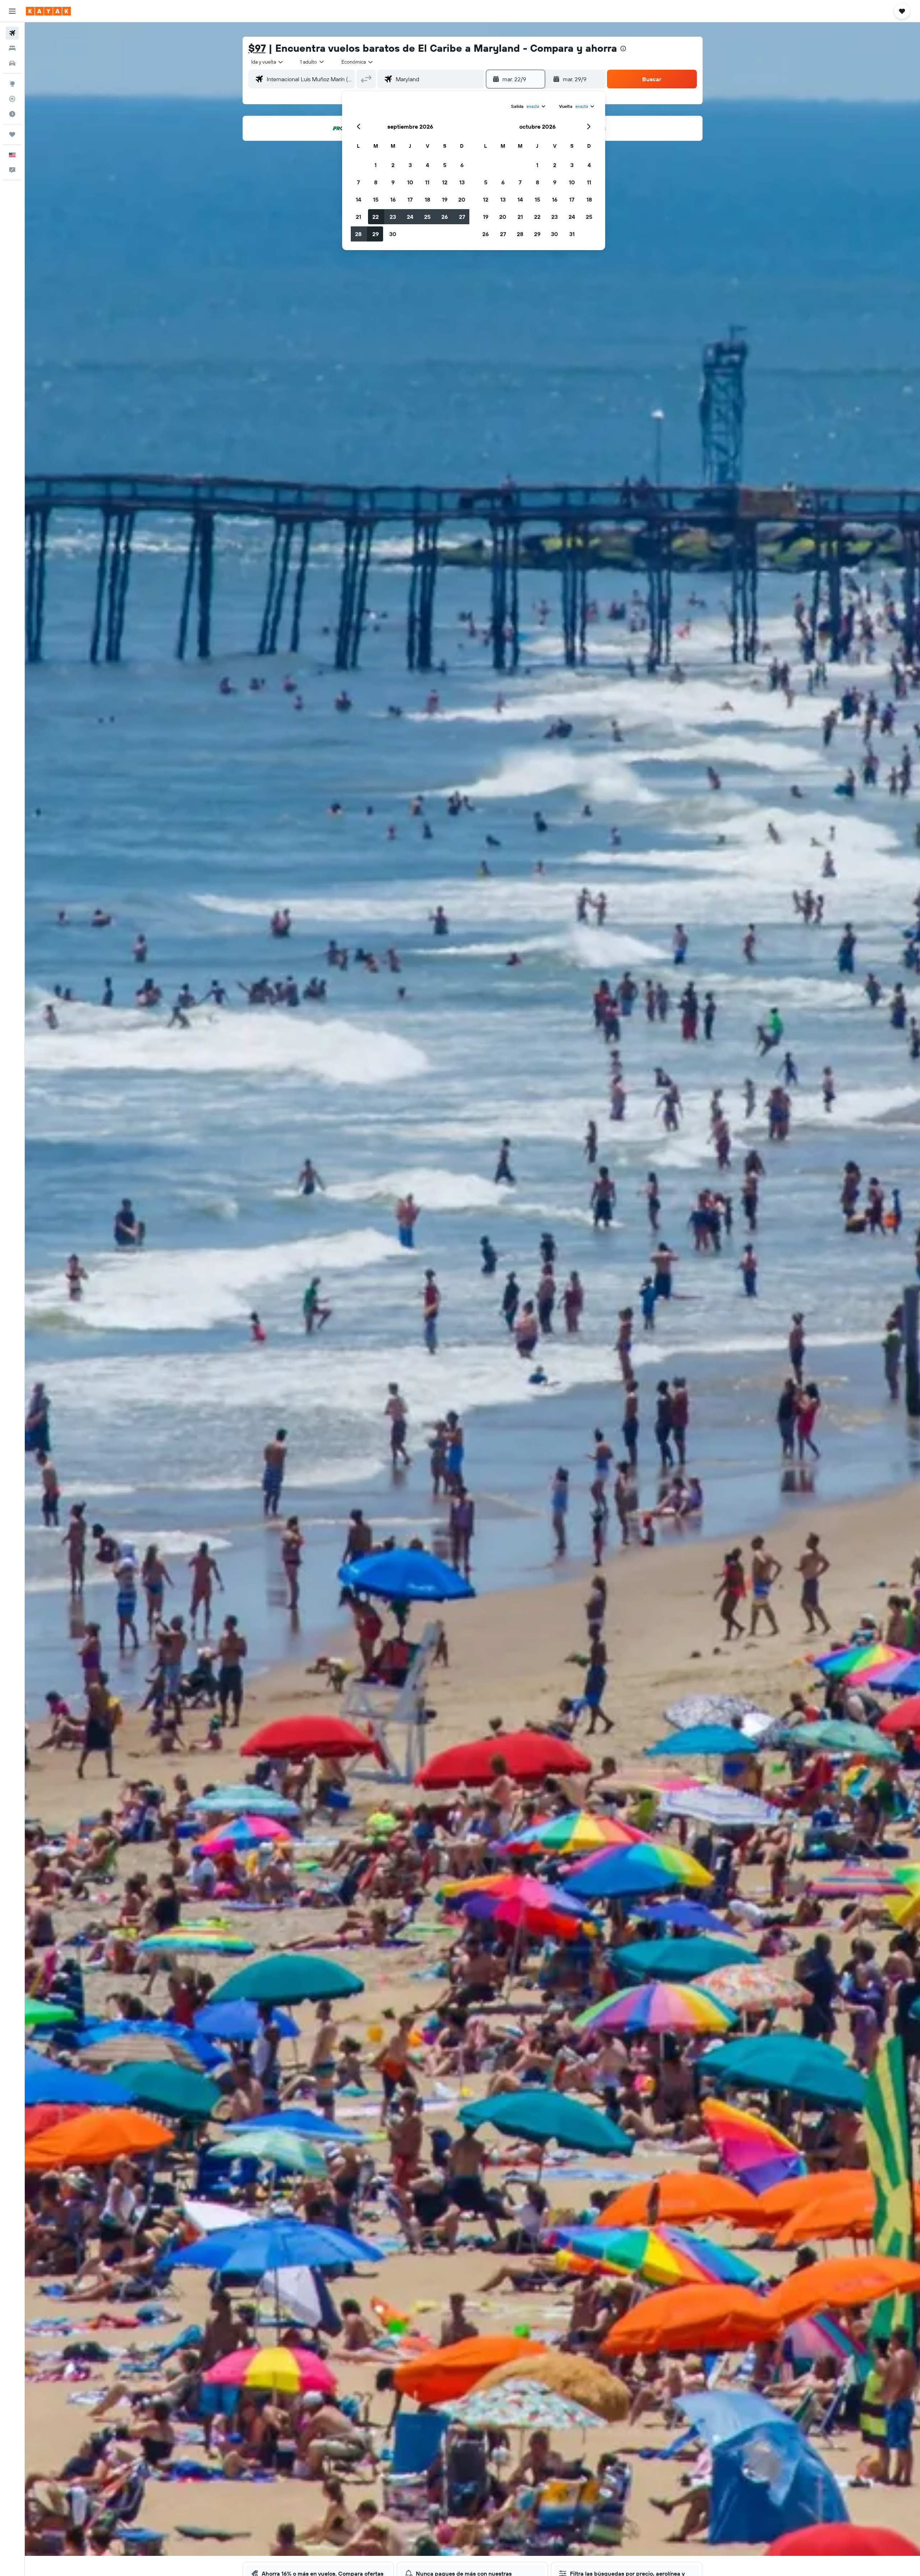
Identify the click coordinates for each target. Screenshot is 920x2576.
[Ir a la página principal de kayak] (48, 11)
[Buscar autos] (12, 63)
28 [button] (358, 234)
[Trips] (12, 134)
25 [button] (427, 217)
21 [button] (358, 217)
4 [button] (427, 165)
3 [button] (410, 165)
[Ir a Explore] (12, 84)
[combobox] (268, 62)
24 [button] (410, 217)
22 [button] (376, 217)
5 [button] (445, 165)
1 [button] (376, 165)
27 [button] (462, 217)
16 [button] (393, 199)
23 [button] (393, 217)
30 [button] (393, 234)
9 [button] (393, 182)
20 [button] (462, 199)
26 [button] (445, 217)
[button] (12, 11)
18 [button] (427, 199)
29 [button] (376, 234)
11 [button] (427, 182)
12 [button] (445, 182)
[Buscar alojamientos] (12, 48)
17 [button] (410, 199)
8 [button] (376, 182)
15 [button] (376, 199)
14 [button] (358, 199)
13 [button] (462, 182)
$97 (257, 48)
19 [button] (445, 199)
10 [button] (410, 182)
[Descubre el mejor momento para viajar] (12, 114)
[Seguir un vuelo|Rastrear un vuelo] (12, 99)
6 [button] (462, 165)
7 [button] (358, 182)
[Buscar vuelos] (12, 33)
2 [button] (393, 165)
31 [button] (572, 234)
